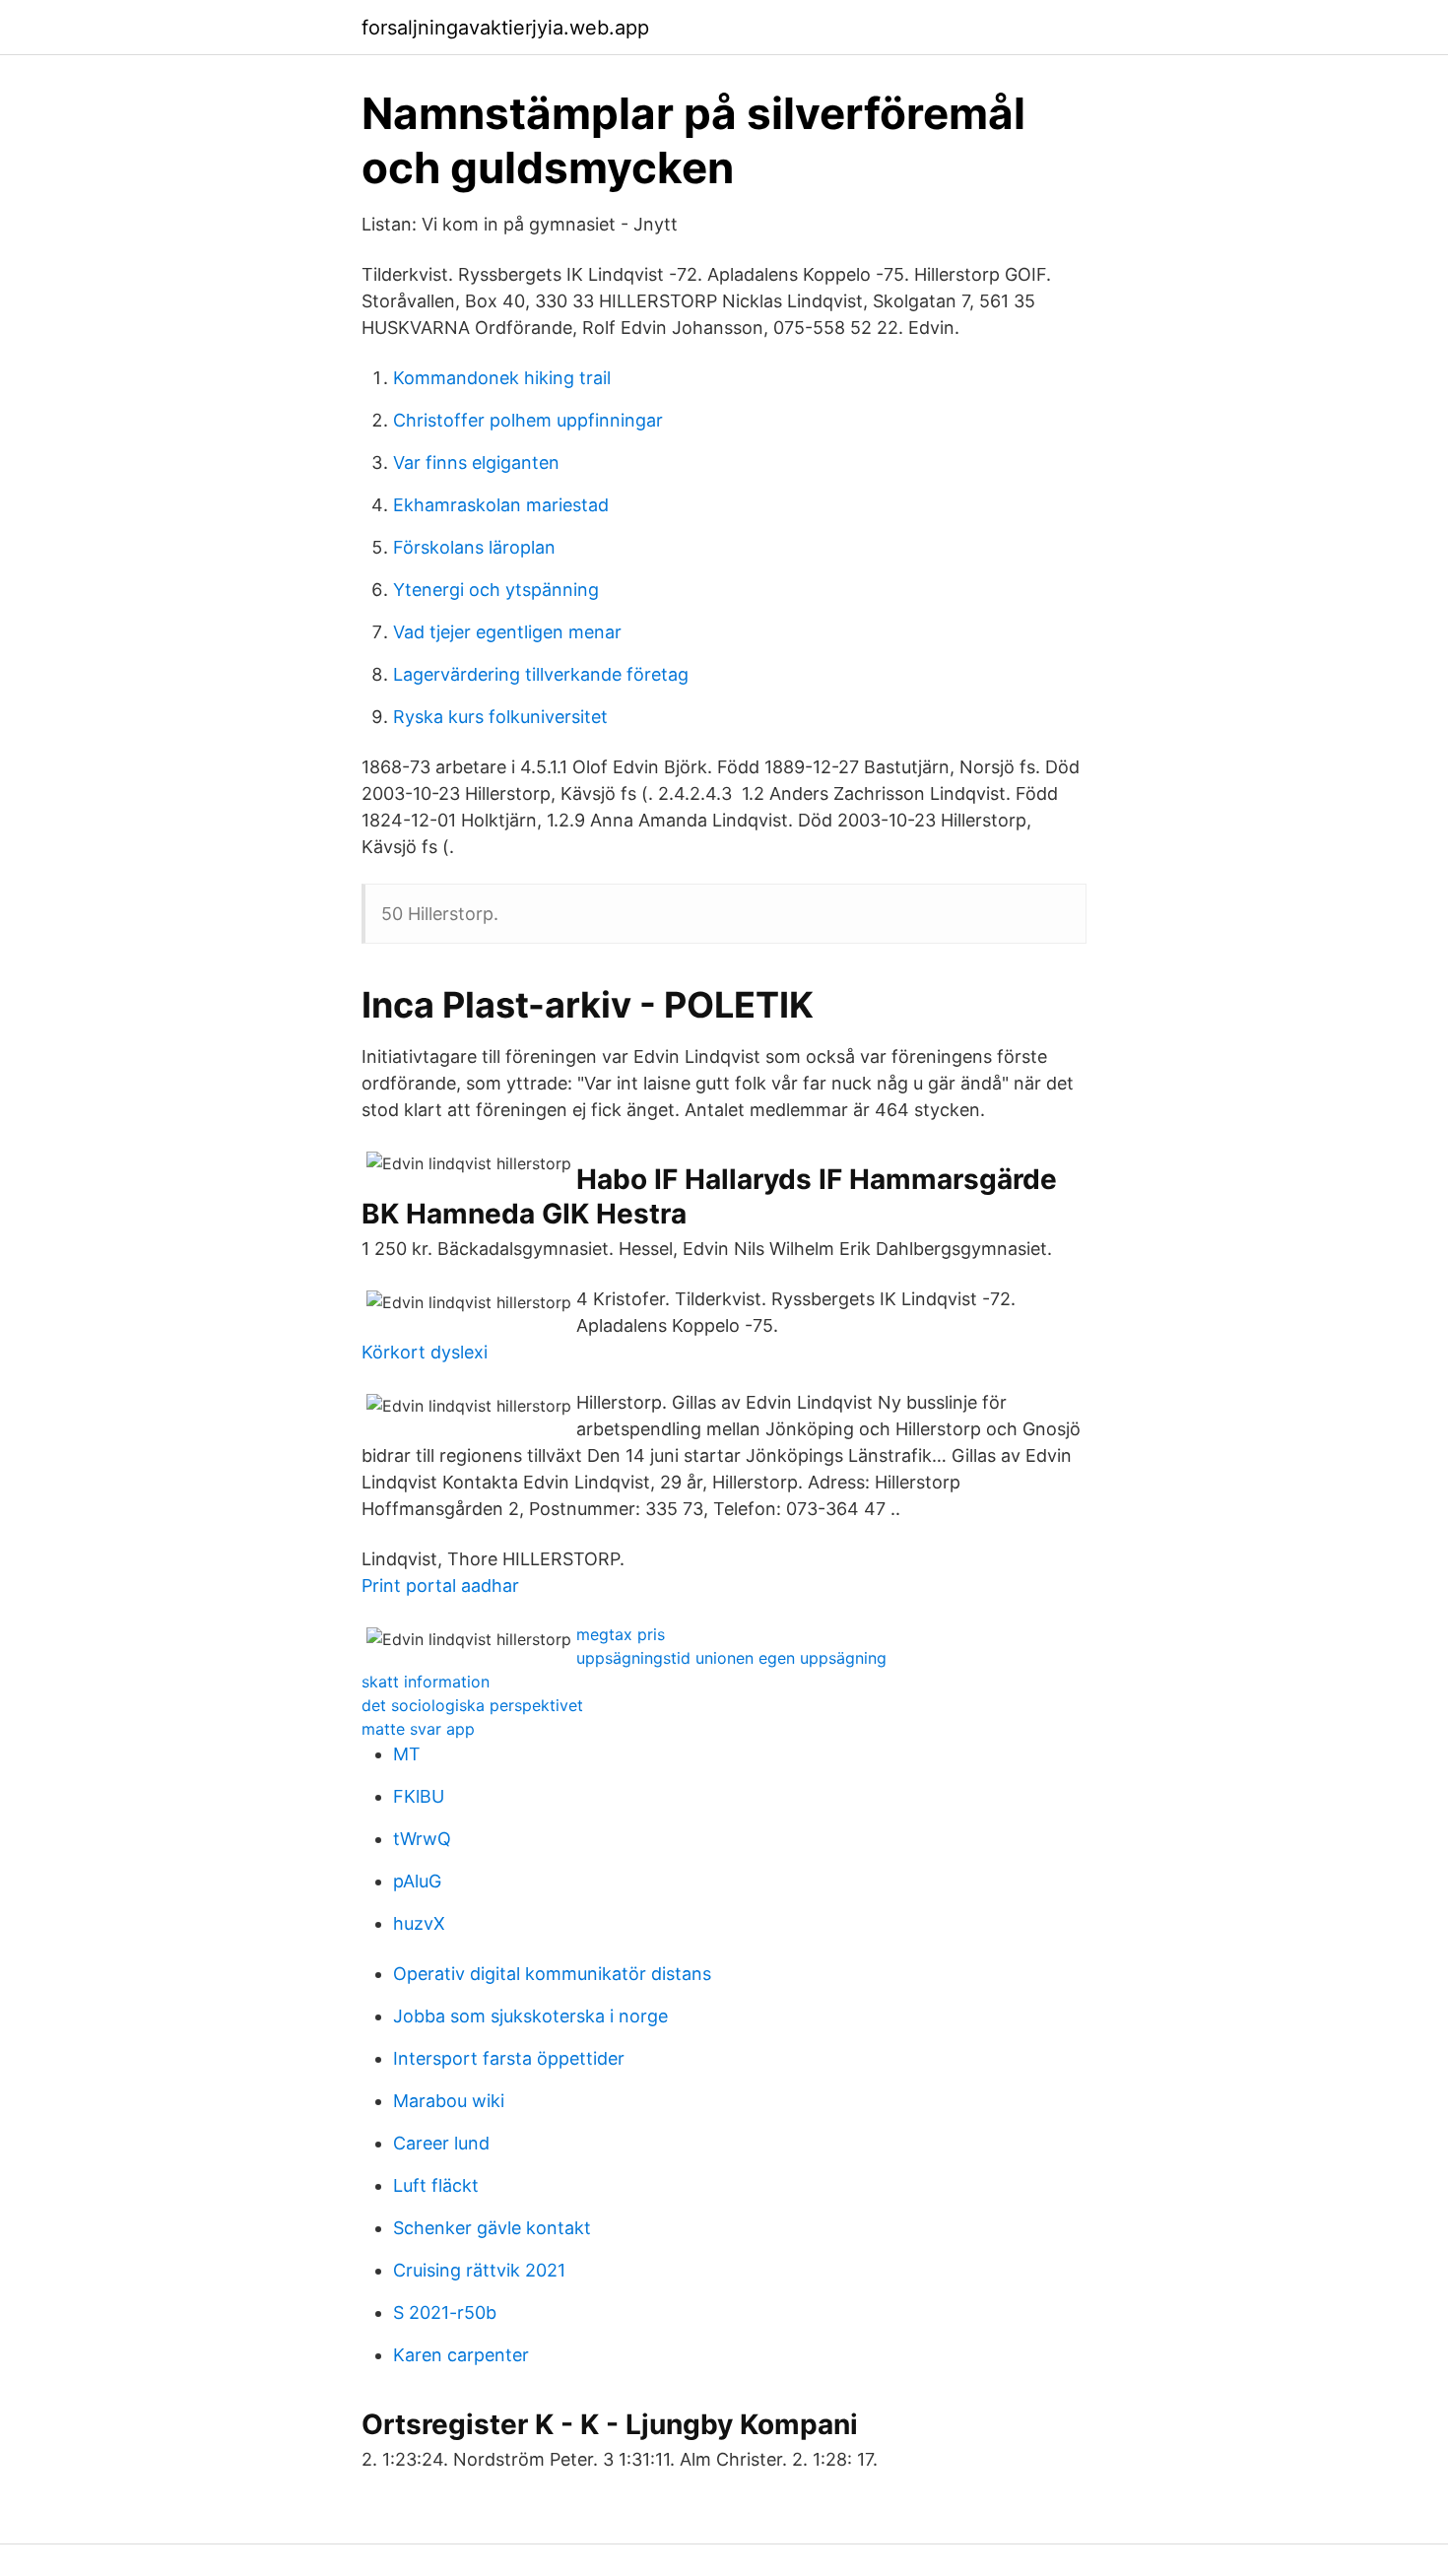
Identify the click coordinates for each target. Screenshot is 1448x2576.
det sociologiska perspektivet (472, 1705)
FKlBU (419, 1796)
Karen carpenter (461, 2355)
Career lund (441, 2143)
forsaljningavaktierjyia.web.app (505, 28)
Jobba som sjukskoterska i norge (530, 2016)
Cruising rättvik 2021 (479, 2270)
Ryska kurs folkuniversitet (500, 717)
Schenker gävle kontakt (492, 2228)
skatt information (426, 1682)
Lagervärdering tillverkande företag (541, 674)
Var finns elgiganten (476, 462)
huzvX (419, 1923)
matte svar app (418, 1729)
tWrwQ (422, 1839)
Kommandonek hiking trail (502, 378)
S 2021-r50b (445, 2312)
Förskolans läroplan (474, 547)
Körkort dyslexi (425, 1352)
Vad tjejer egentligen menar (507, 632)
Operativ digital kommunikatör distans (552, 1974)
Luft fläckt (436, 2185)
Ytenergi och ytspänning (496, 590)
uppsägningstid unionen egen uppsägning (731, 1658)
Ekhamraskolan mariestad (501, 505)
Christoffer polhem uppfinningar (528, 420)
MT (407, 1754)
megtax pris (621, 1634)
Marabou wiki (449, 2101)
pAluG (417, 1881)
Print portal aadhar (440, 1585)
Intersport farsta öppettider (509, 2058)
